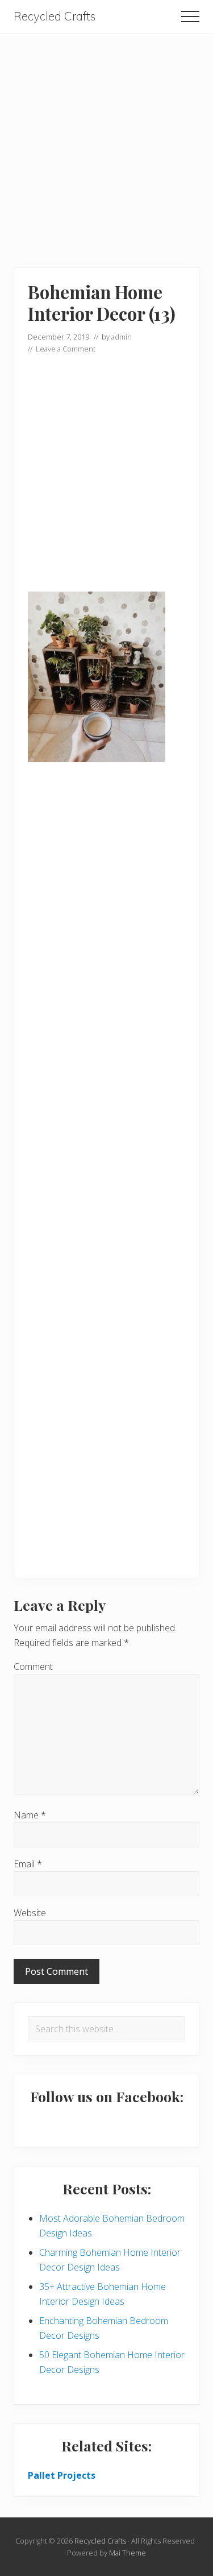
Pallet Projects (62, 2475)
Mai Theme (128, 2553)
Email (28, 1864)
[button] (190, 16)
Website (30, 1913)
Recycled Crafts (55, 16)
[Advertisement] (106, 140)
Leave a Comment (66, 349)
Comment (33, 1667)
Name (30, 1815)
